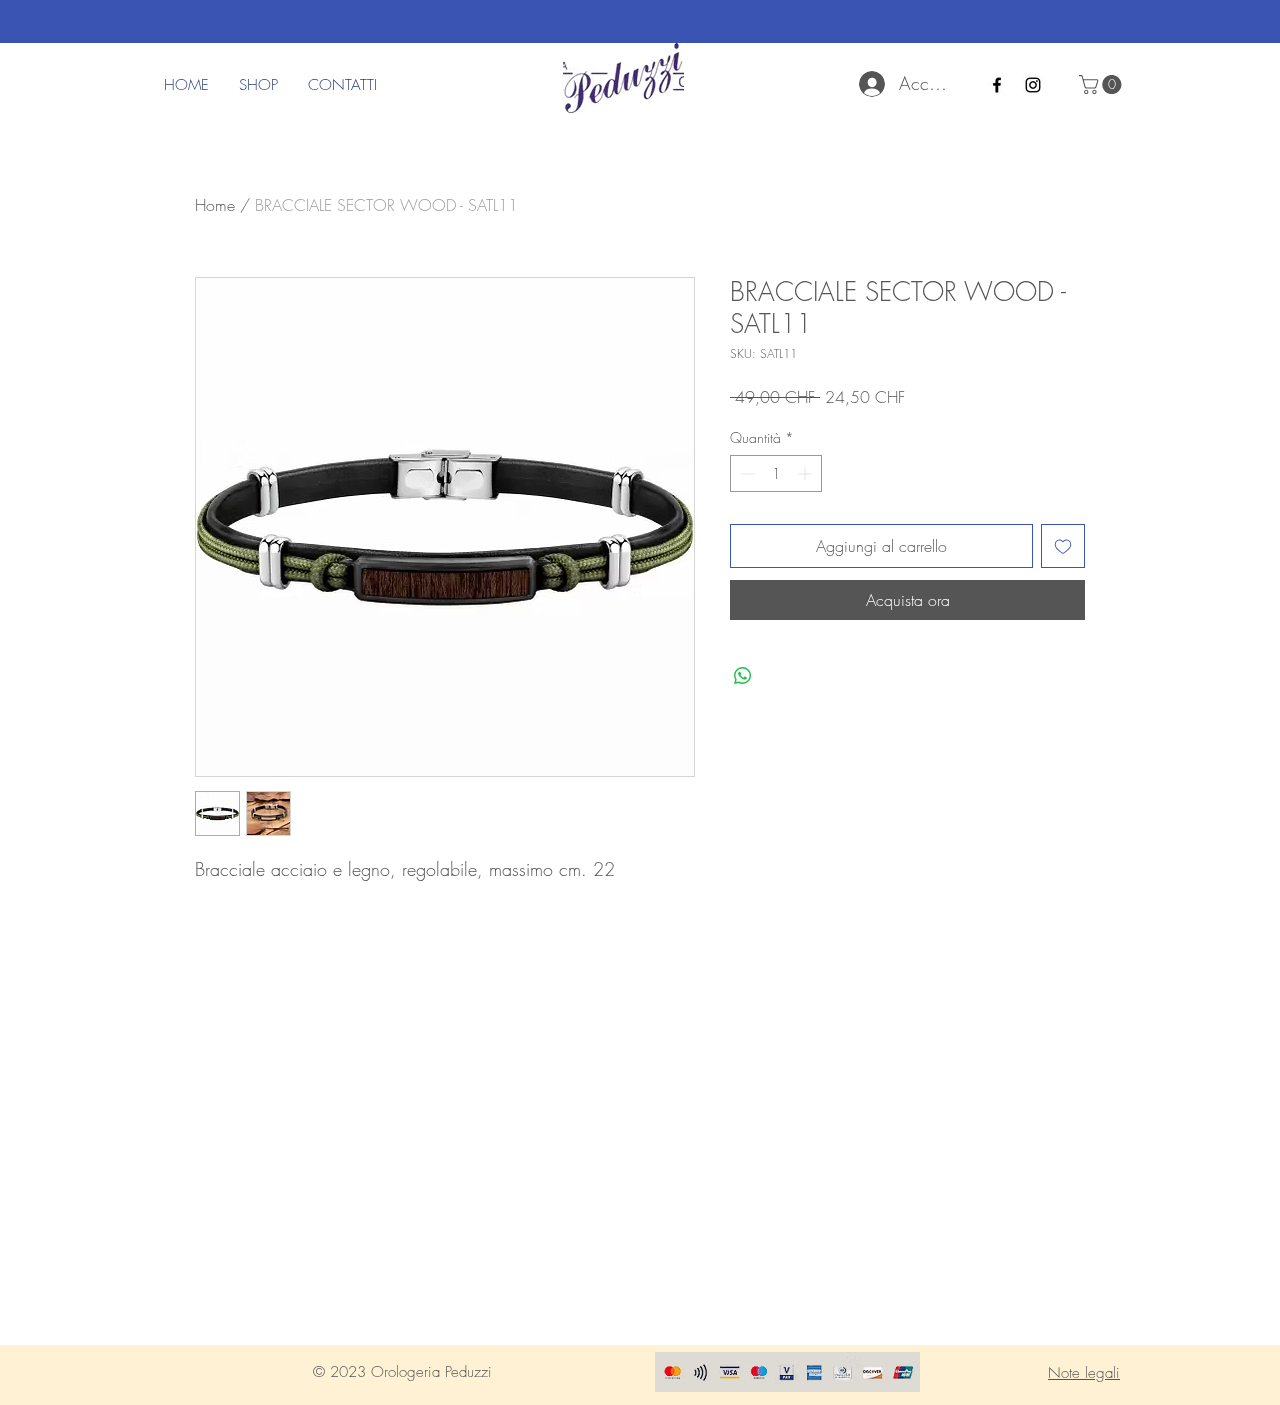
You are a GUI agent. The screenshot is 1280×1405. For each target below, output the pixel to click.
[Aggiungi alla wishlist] (1063, 546)
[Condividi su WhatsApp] (743, 676)
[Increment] (806, 473)
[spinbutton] (776, 473)
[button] (1102, 84)
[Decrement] (745, 473)
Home (215, 205)
